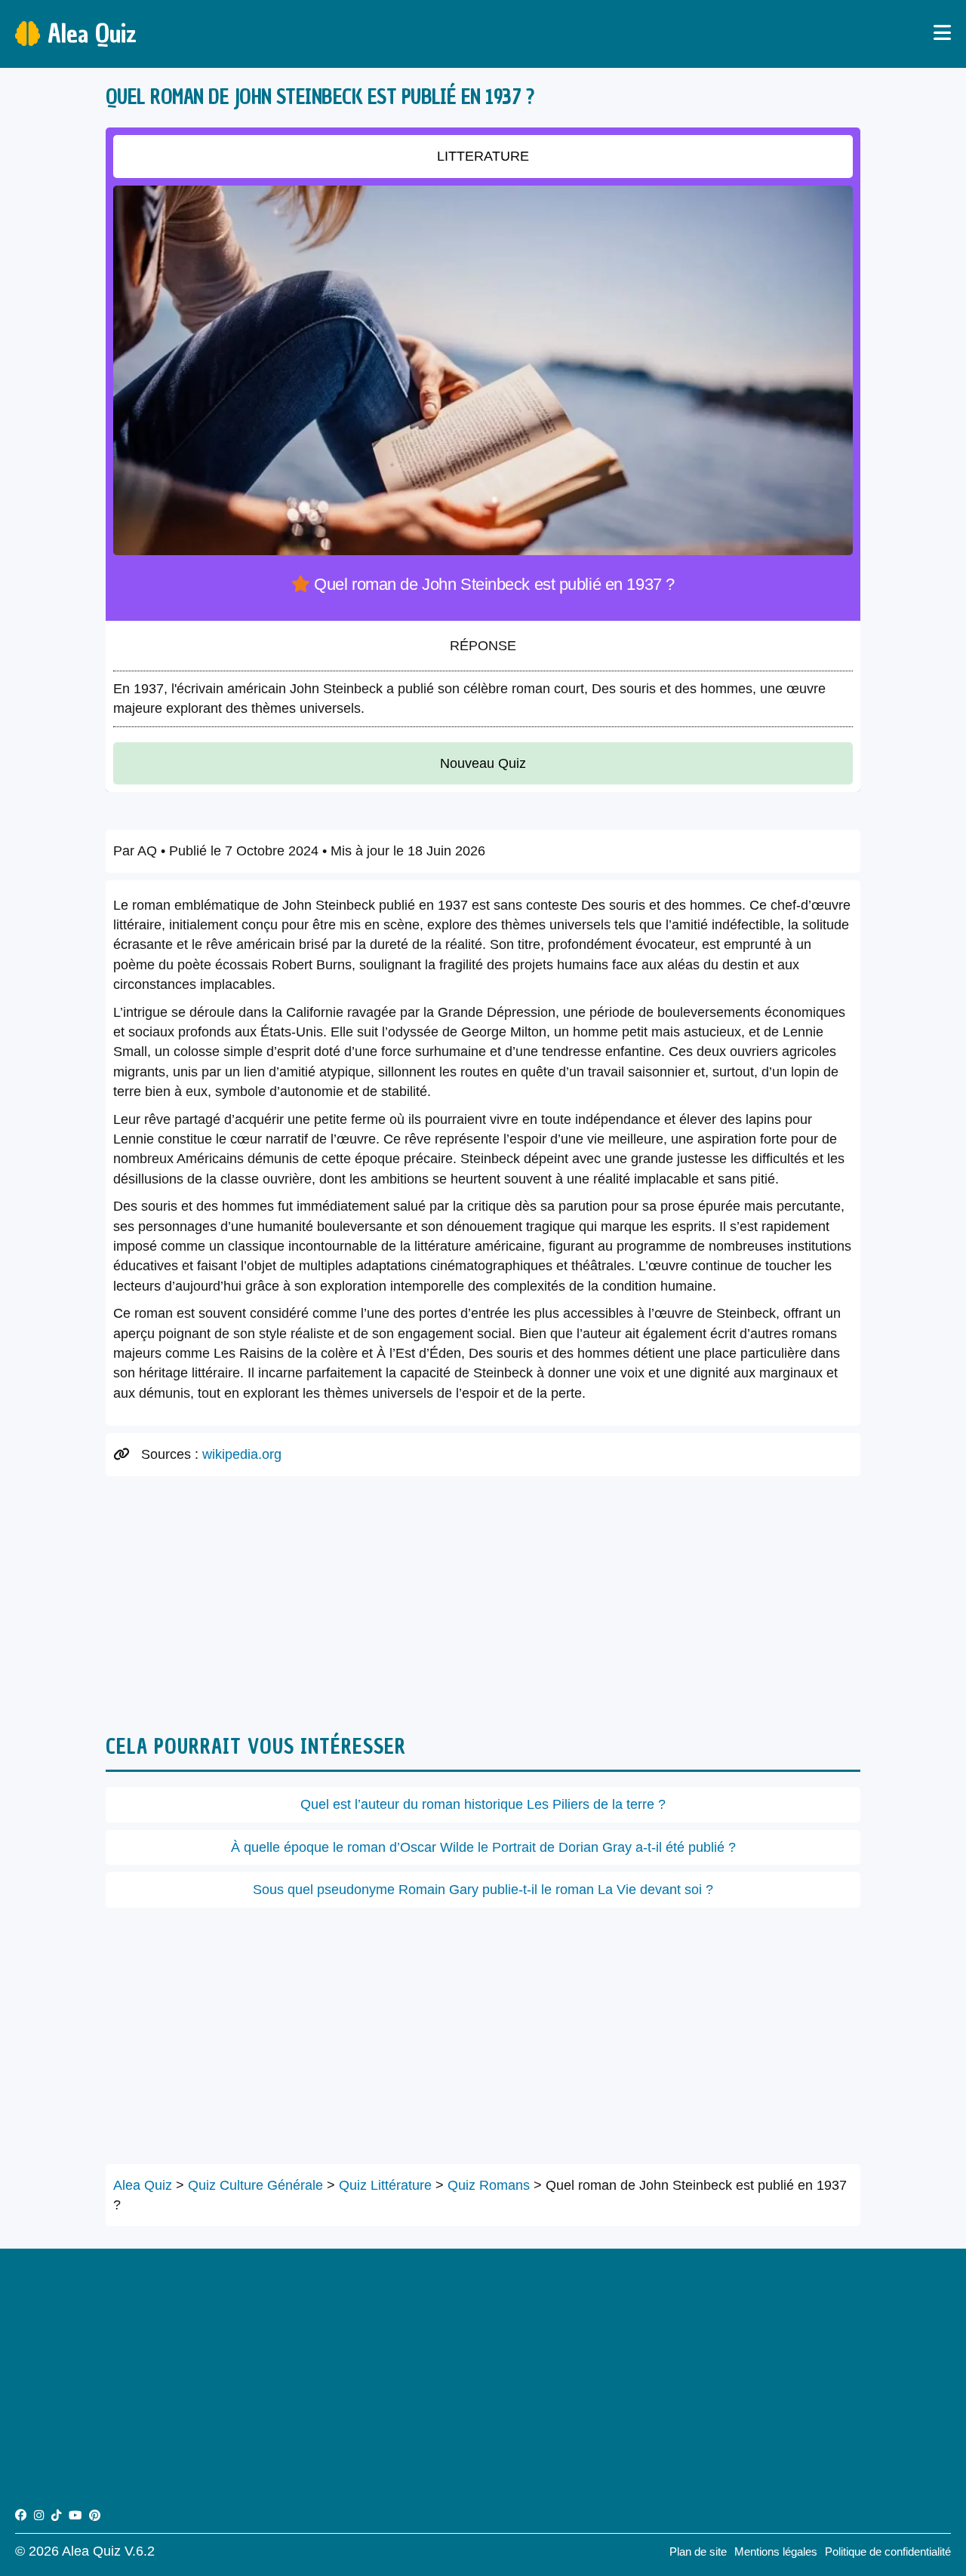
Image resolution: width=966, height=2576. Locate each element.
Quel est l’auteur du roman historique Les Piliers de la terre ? (483, 1804)
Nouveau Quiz (483, 763)
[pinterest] (95, 2515)
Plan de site (698, 2551)
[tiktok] (56, 2515)
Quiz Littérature (385, 2185)
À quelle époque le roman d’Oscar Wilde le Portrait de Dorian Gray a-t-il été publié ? (483, 1847)
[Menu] (942, 34)
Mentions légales (776, 2551)
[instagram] (39, 2515)
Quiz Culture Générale (255, 2185)
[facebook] (21, 2515)
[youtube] (75, 2515)
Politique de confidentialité (888, 2551)
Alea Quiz (92, 34)
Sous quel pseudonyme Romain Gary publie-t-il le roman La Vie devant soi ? (483, 1890)
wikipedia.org (242, 1454)
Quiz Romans (489, 2185)
